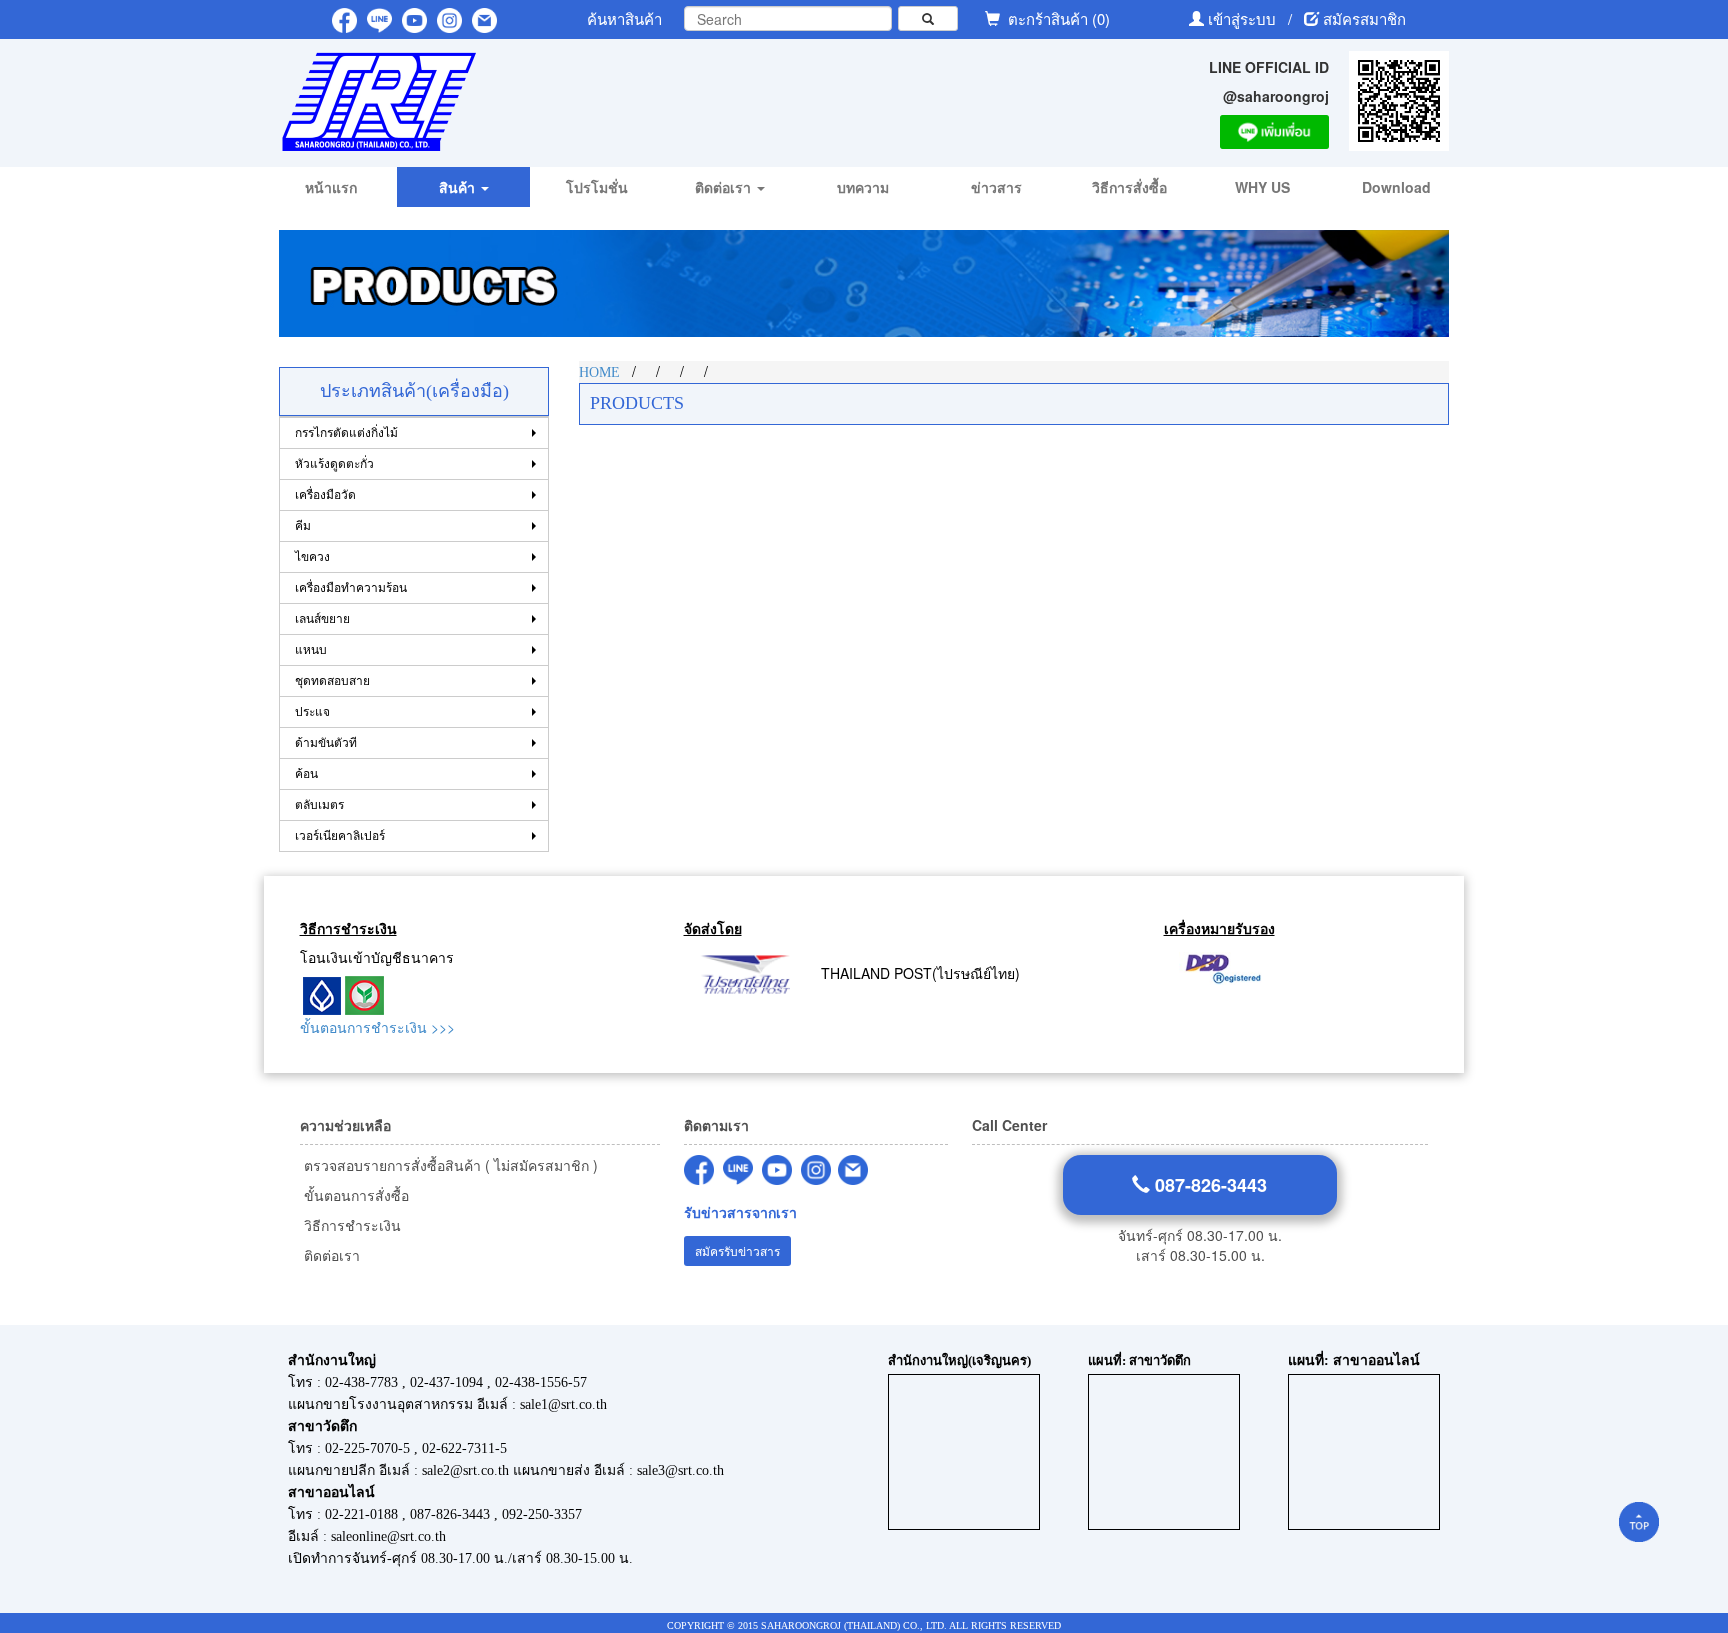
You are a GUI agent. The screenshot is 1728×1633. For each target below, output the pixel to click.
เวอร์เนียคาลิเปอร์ (340, 836)
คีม (303, 526)
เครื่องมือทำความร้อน (351, 588)
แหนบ (311, 650)
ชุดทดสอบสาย (332, 681)
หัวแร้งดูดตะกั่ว (334, 464)
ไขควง (312, 557)
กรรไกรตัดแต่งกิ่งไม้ (346, 433)
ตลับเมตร (319, 805)
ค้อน (306, 774)
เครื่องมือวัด (325, 495)
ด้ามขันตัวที (326, 743)
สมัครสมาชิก (1364, 18)
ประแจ (312, 712)
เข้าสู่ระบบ (1244, 18)
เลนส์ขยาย (322, 619)
